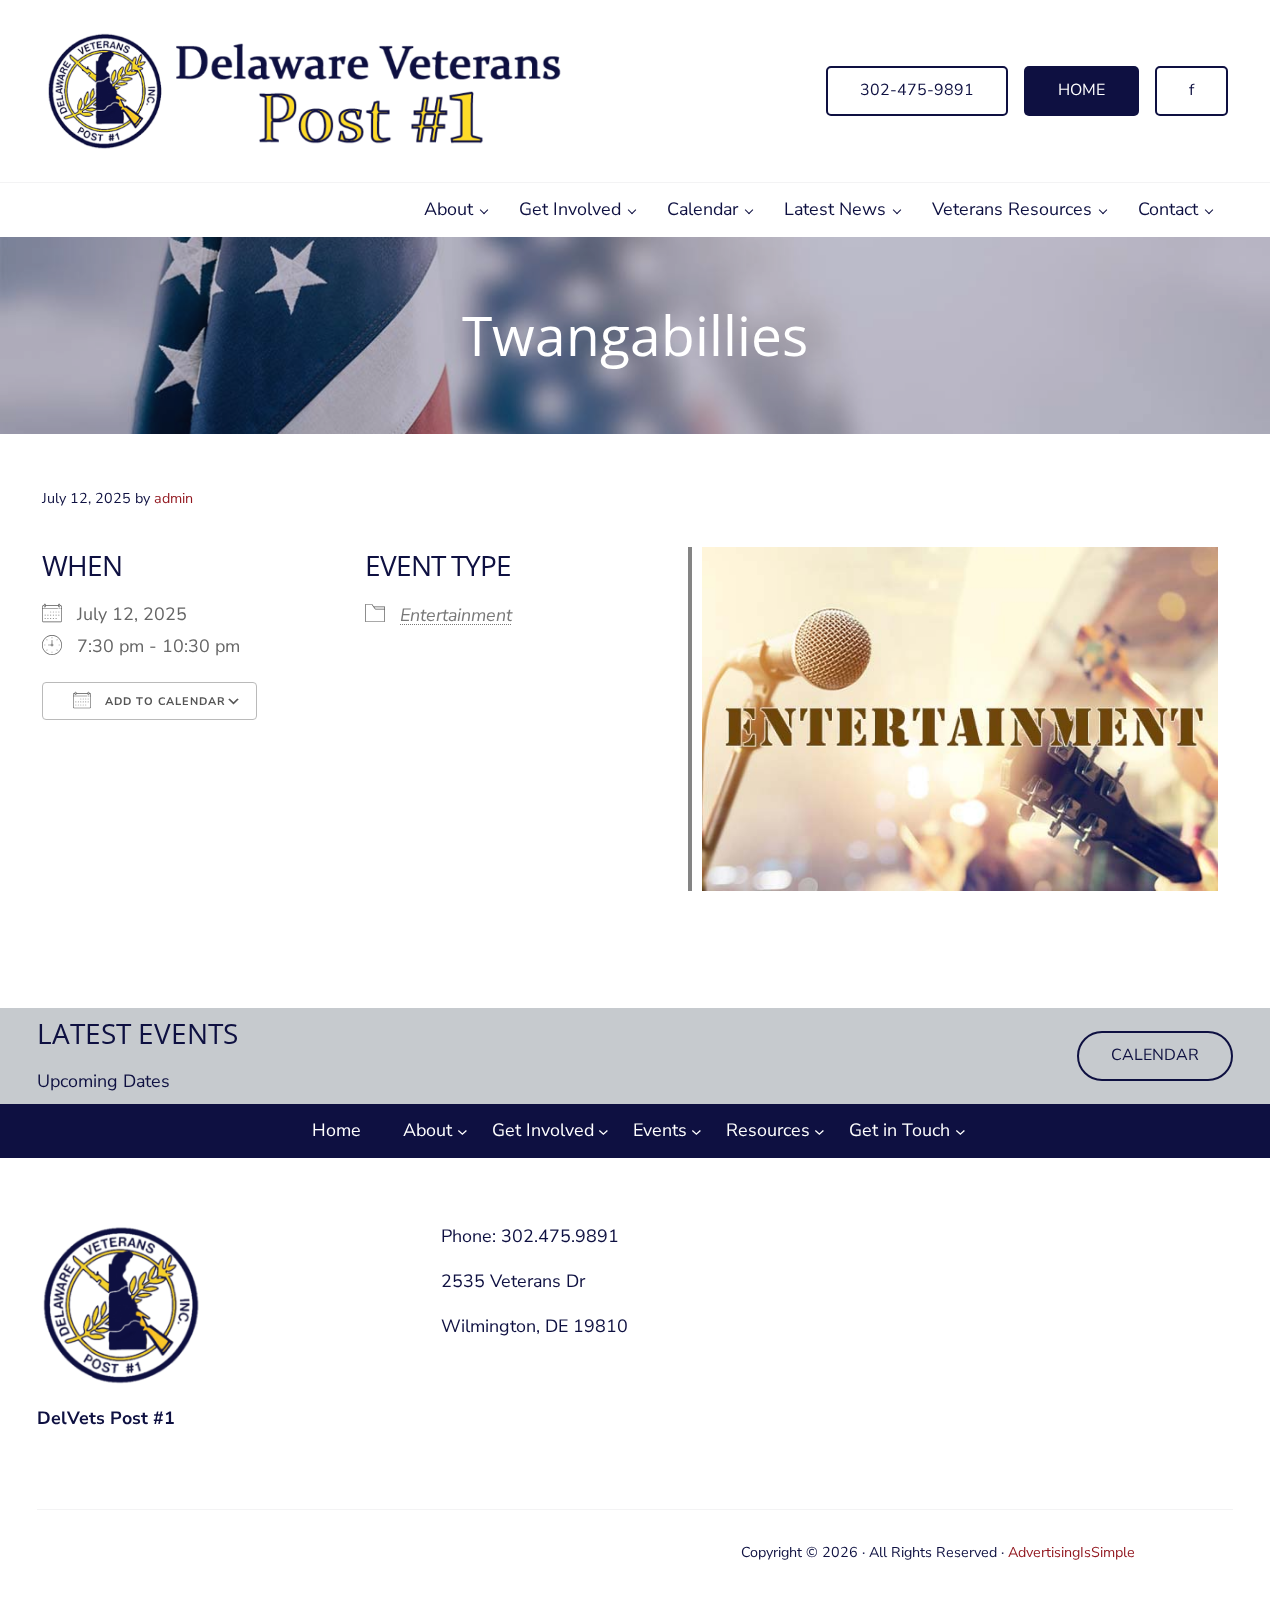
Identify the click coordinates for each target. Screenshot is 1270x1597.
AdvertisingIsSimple (1071, 1552)
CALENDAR (1155, 1055)
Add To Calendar (163, 701)
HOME (1081, 90)
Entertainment (456, 615)
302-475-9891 (917, 90)
